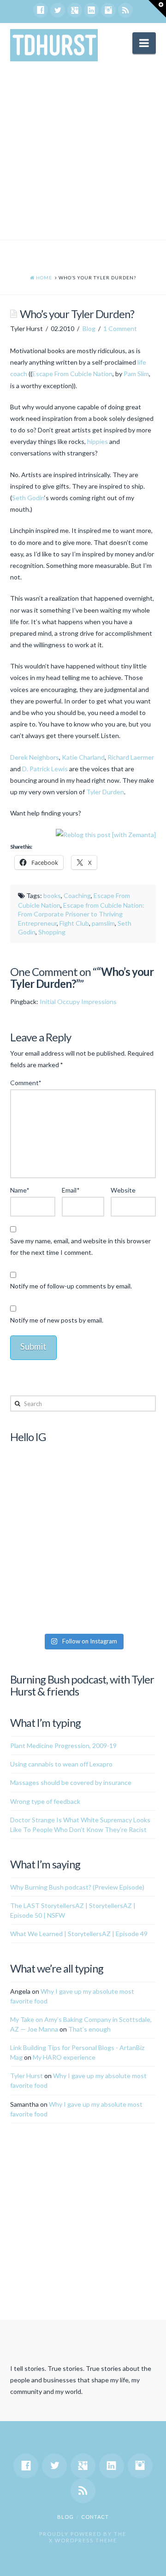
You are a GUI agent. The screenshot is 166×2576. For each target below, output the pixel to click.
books (52, 895)
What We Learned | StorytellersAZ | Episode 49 (79, 1934)
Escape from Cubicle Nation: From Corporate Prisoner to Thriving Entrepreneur (81, 914)
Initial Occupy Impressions (78, 1001)
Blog (89, 328)
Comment (26, 1083)
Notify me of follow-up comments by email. (71, 1286)
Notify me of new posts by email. (57, 1320)
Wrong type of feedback (45, 1801)
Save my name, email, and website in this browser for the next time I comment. (80, 1247)
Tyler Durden (105, 792)
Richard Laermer (131, 757)
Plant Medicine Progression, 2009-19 (63, 1746)
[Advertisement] (83, 152)
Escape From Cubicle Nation (72, 374)
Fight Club (74, 923)
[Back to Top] (153, 2563)
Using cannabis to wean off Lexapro (61, 1764)
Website (123, 1190)
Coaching (77, 895)
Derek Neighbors (35, 757)
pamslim (103, 923)
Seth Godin (28, 498)
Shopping (52, 932)
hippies (98, 441)
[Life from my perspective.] (54, 45)
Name (20, 1190)
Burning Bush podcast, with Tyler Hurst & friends (82, 1685)
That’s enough (89, 2029)
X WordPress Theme (83, 2540)
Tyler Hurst (27, 2076)
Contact (95, 2517)
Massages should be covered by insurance (71, 1782)
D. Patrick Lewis (45, 769)
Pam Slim (136, 374)
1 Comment (120, 328)
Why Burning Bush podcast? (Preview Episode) (77, 1887)
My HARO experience (64, 2057)
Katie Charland (83, 757)
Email (71, 1190)
